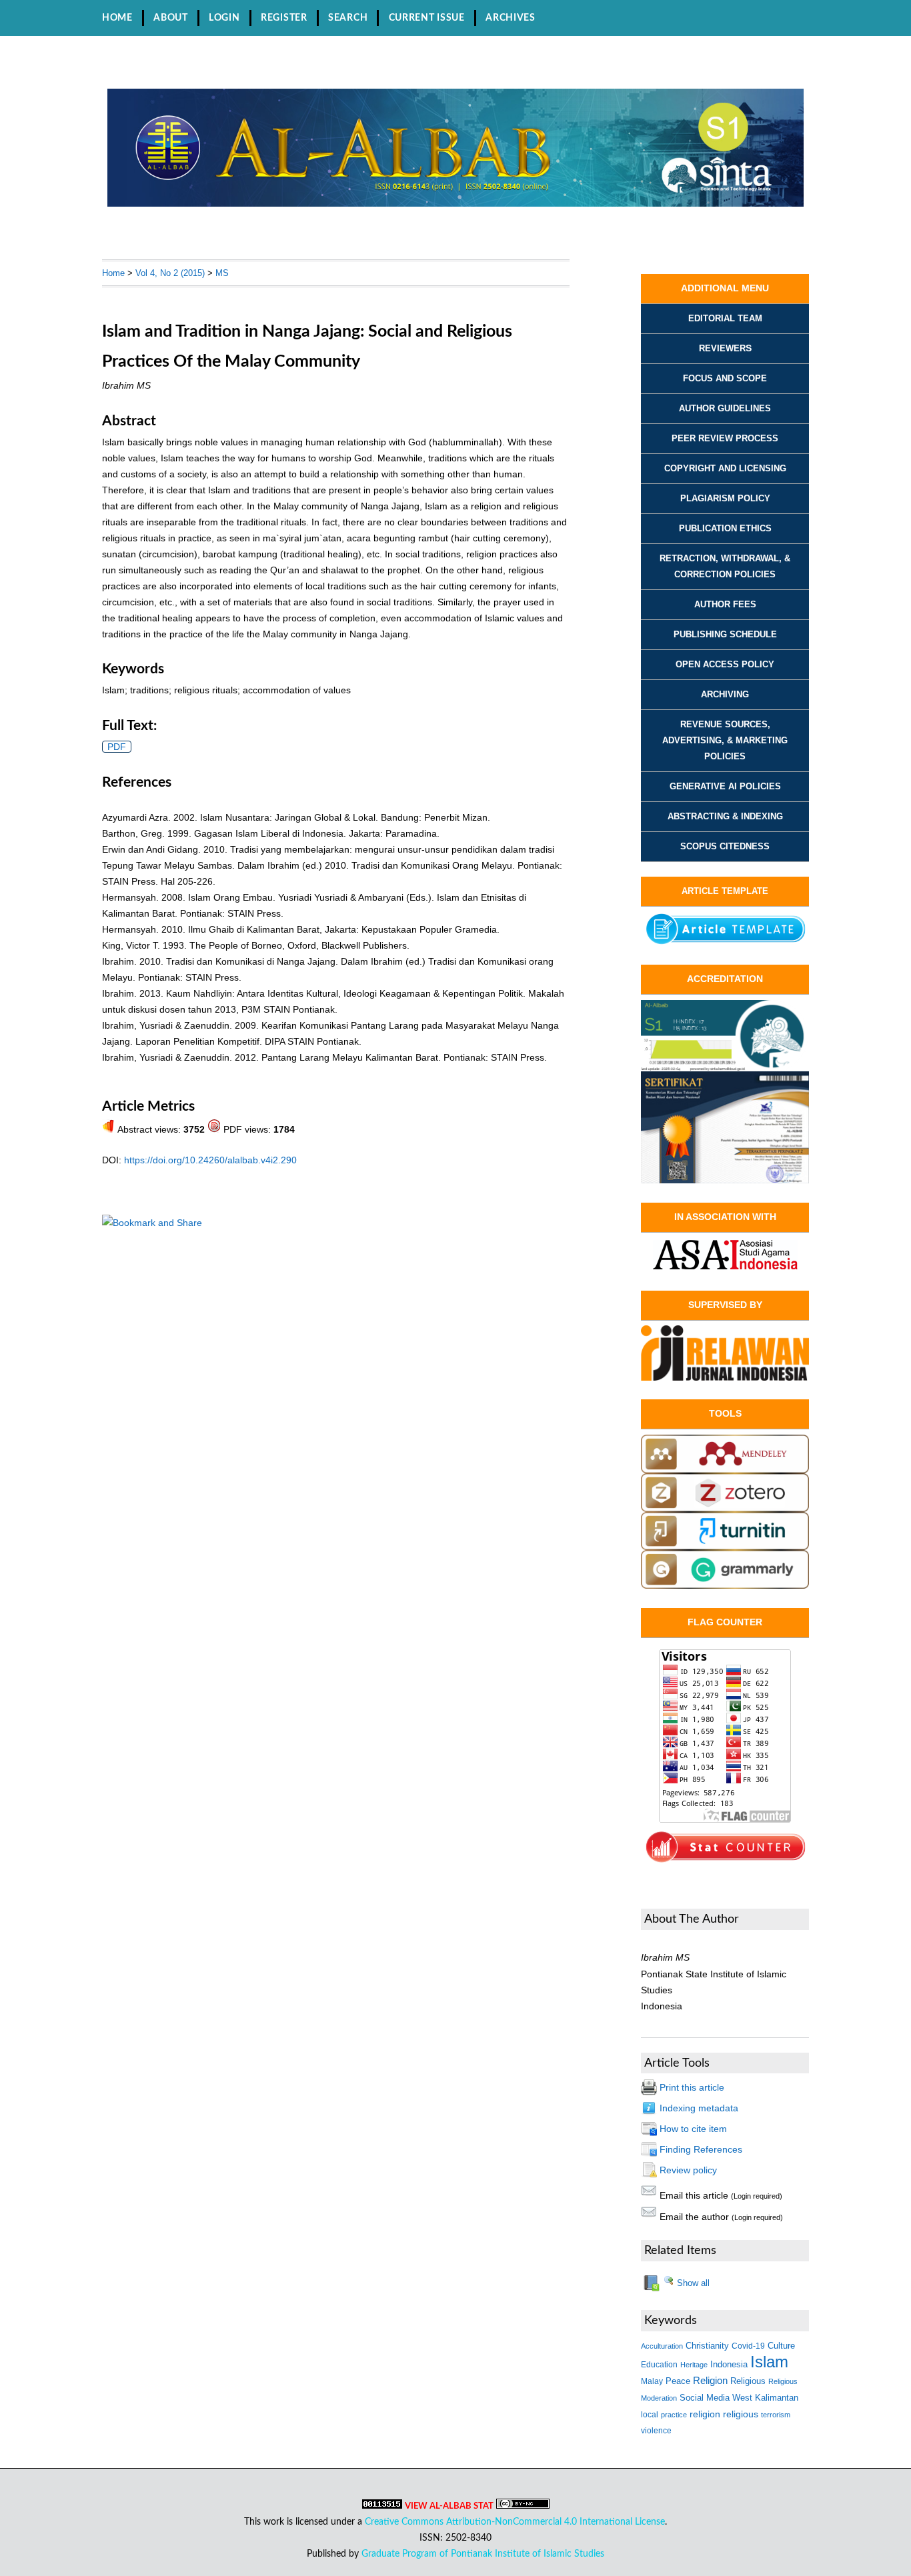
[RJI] (725, 1353)
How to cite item (693, 2129)
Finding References (701, 2149)
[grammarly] (725, 1585)
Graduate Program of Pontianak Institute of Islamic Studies (483, 2554)
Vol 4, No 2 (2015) (170, 273)
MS (222, 273)
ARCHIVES (511, 18)
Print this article (692, 2087)
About (171, 18)
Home (117, 18)
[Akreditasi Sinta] (725, 1068)
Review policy (688, 2170)
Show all (692, 2283)
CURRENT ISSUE (427, 18)
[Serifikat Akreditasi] (725, 1180)
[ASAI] (725, 1255)
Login (224, 18)
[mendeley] (725, 1470)
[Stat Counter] (725, 1861)
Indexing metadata (699, 2108)
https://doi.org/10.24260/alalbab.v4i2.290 (210, 1160)
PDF (117, 747)
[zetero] (725, 1509)
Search (348, 18)
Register (284, 18)
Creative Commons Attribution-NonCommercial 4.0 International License (515, 2522)
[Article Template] (725, 943)
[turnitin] (725, 1547)
